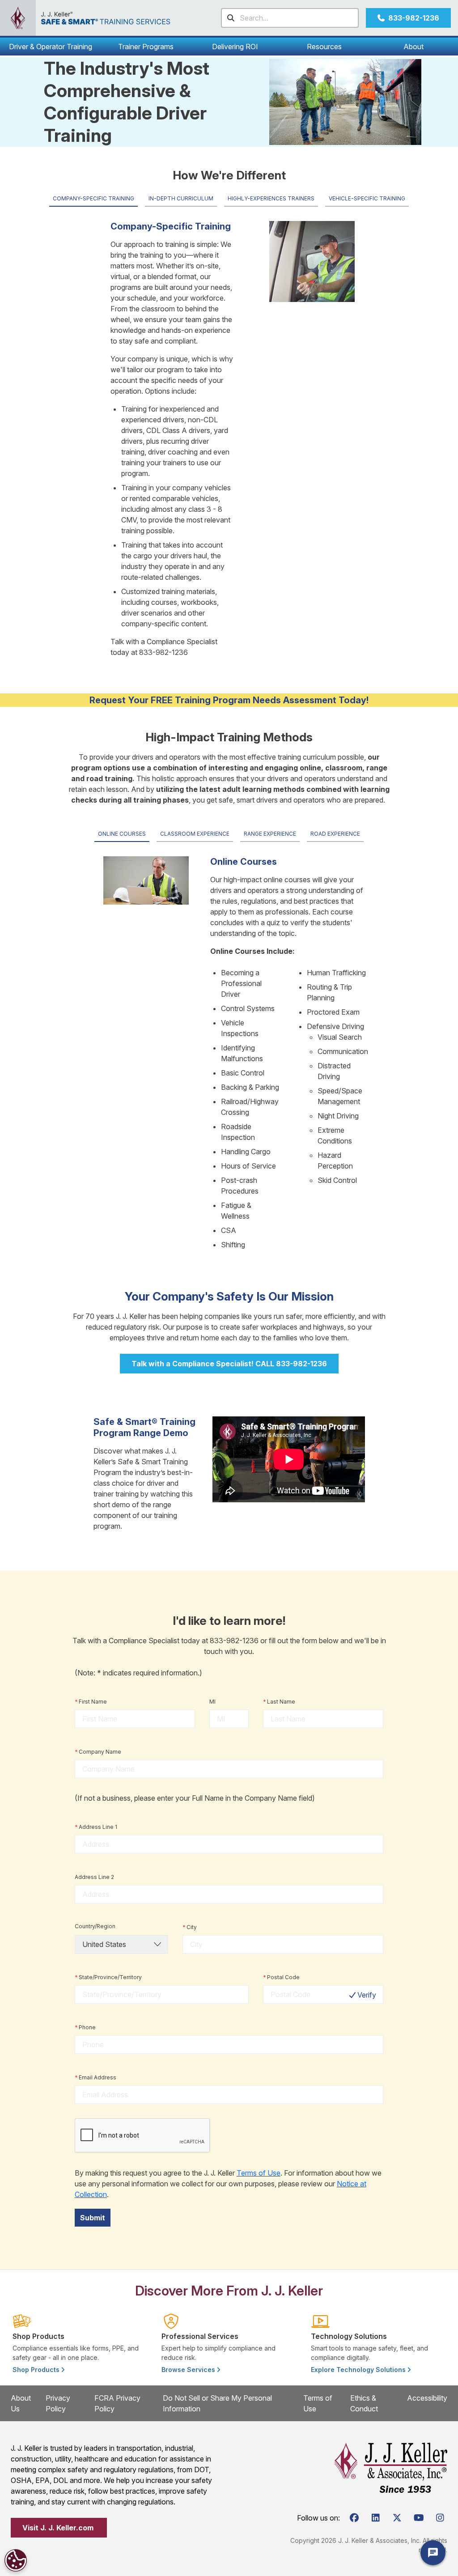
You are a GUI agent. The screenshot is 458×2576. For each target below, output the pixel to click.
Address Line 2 (94, 1877)
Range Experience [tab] (270, 834)
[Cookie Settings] (16, 2560)
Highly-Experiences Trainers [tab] (271, 198)
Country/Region (95, 1926)
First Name (91, 1702)
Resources (324, 47)
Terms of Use (259, 2173)
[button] (51, 47)
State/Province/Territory (108, 1977)
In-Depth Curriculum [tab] (181, 198)
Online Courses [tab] (122, 834)
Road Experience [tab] (335, 834)
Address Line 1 (96, 1827)
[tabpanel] (229, 436)
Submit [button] (93, 2218)
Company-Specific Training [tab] (93, 198)
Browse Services (189, 2370)
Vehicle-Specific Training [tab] (367, 198)
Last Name (279, 1702)
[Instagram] (440, 2518)
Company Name (98, 1752)
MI (212, 1702)
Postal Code (281, 1977)
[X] (397, 2518)
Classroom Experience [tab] (195, 834)
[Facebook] (354, 2518)
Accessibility (427, 2398)
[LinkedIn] (376, 2518)
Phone (85, 2027)
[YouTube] (419, 2518)
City (190, 1927)
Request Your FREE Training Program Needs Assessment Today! (229, 700)
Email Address (95, 2077)
